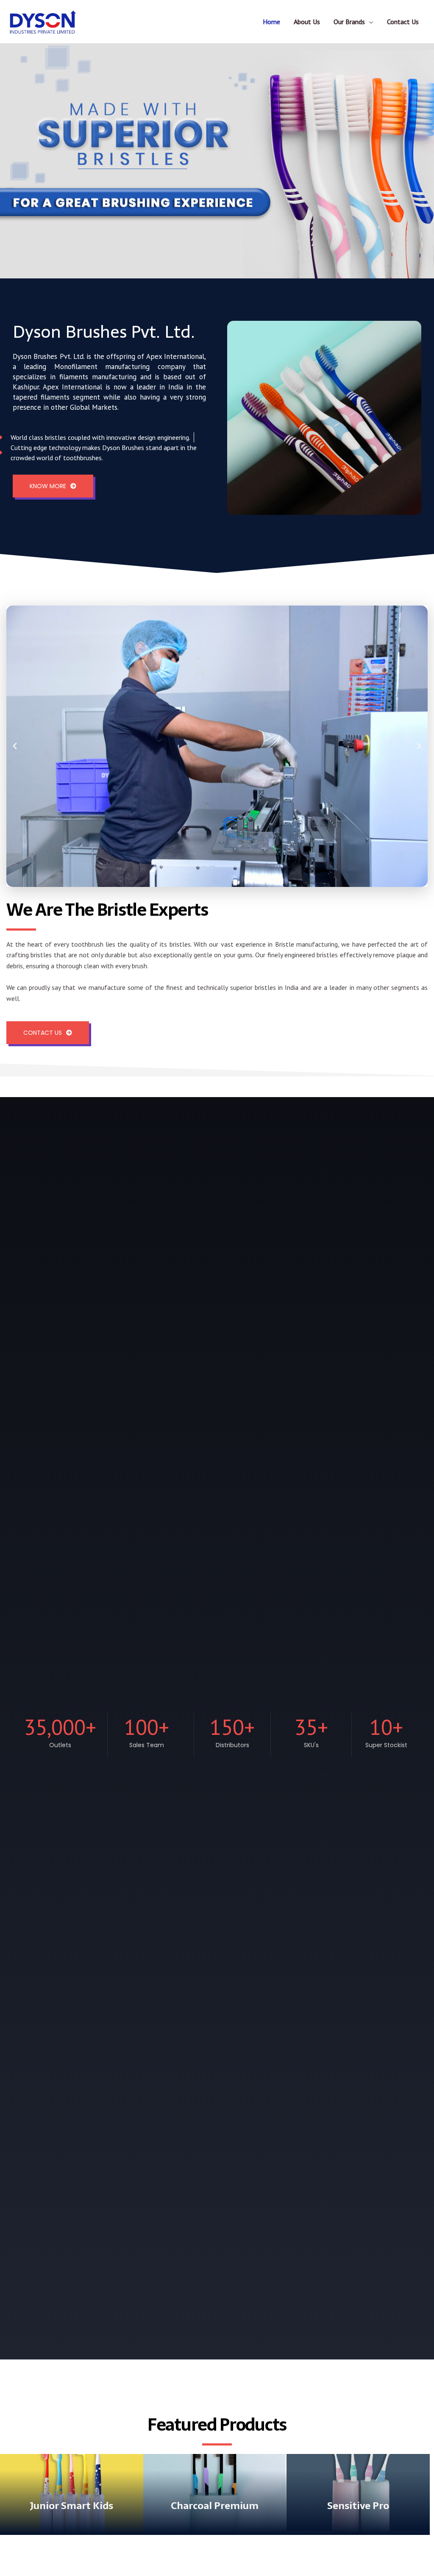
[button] (15, 746)
